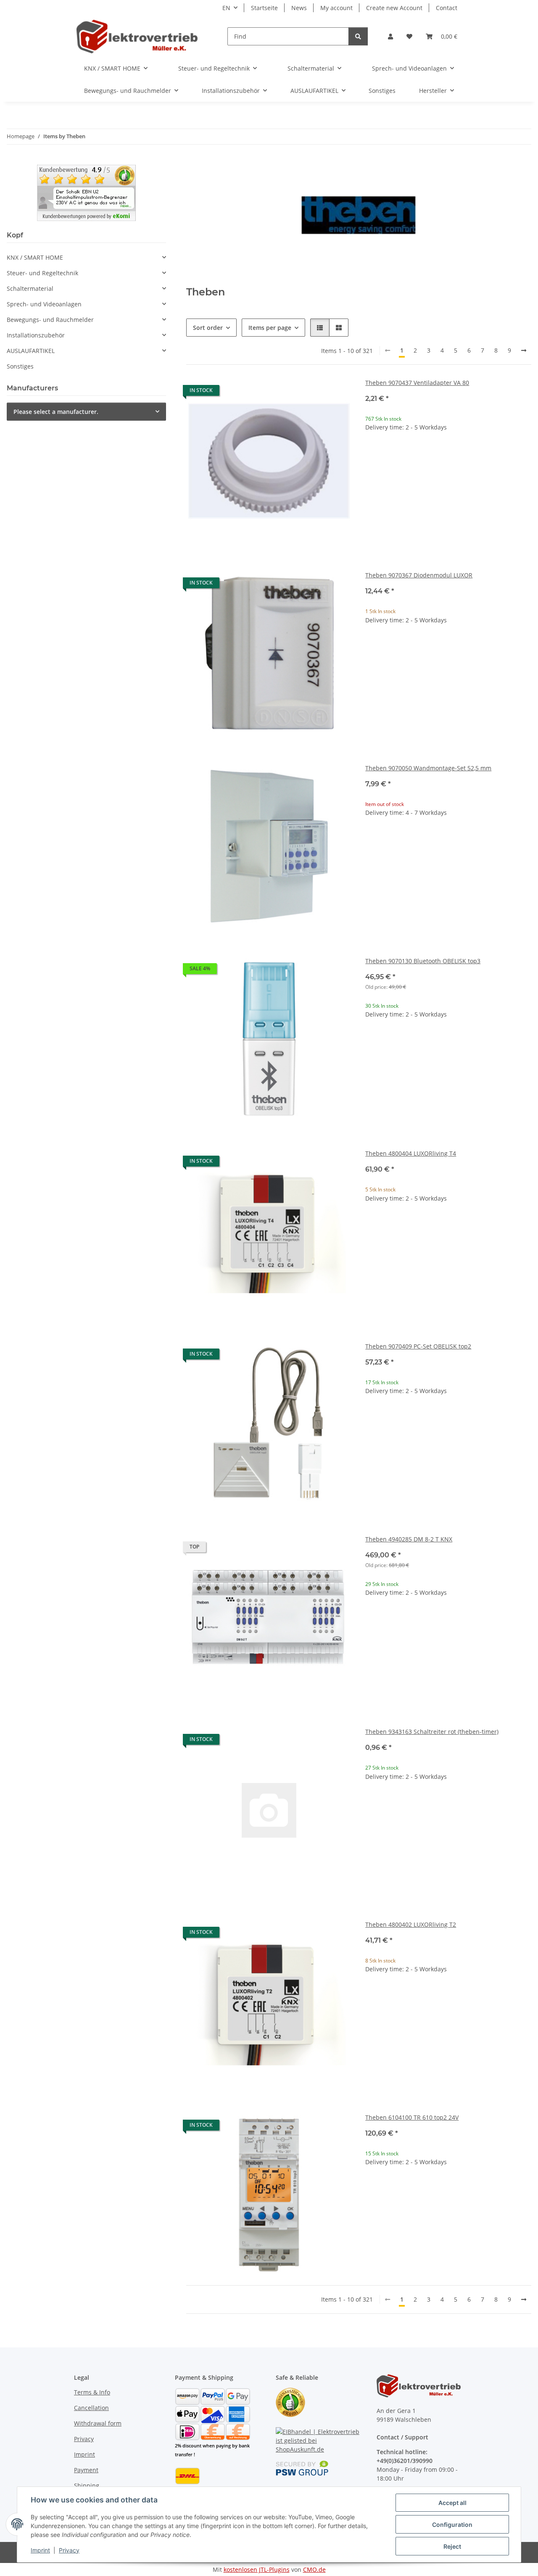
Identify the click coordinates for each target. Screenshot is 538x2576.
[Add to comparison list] (316, 392)
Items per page (270, 328)
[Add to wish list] (338, 392)
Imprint (40, 2550)
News (299, 8)
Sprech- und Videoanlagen (44, 304)
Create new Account (394, 8)
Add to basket (448, 479)
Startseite (264, 8)
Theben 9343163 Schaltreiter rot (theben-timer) (432, 1732)
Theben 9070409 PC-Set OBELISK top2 (418, 1346)
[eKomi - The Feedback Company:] (290, 2402)
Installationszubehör (36, 335)
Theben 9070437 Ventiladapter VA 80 (417, 383)
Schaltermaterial (30, 288)
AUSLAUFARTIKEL (31, 351)
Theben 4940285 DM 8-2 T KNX (409, 1539)
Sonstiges (20, 366)
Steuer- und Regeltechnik (42, 273)
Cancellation (91, 2408)
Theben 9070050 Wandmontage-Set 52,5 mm (428, 768)
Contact (447, 8)
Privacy (69, 2550)
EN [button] (226, 8)
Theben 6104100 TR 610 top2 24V (412, 2117)
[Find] (358, 36)
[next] (524, 350)
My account (336, 8)
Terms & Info (92, 2392)
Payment (86, 2470)
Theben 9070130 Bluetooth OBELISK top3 (423, 961)
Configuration (452, 2525)
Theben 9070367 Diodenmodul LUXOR (419, 575)
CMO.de (314, 2569)
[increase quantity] (525, 454)
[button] (390, 36)
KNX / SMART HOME (35, 257)
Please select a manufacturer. (56, 412)
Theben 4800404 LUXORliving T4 (411, 1153)
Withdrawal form (98, 2423)
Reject (452, 2546)
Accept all (452, 2503)
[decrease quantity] (372, 454)
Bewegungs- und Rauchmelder (50, 320)
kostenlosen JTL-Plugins (257, 2569)
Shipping (87, 2485)
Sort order (208, 328)
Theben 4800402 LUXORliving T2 (411, 1924)
